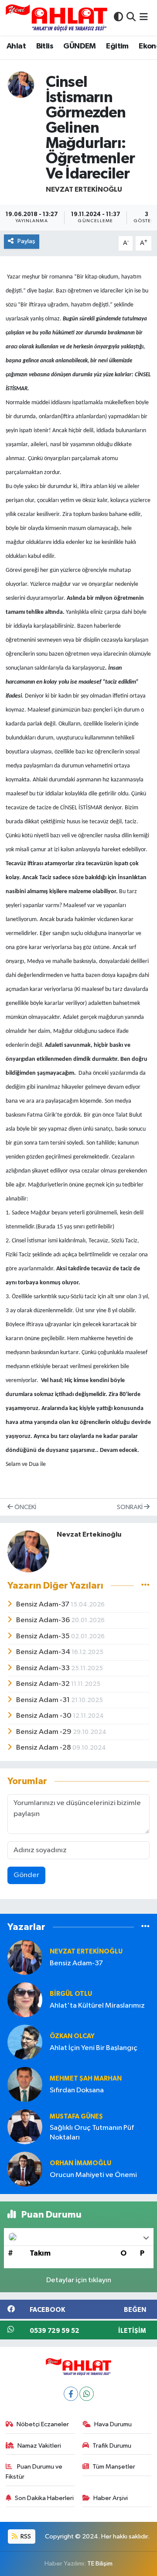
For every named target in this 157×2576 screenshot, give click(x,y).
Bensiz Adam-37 (43, 1604)
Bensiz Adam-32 (44, 1684)
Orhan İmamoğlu (80, 2163)
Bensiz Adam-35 (44, 1636)
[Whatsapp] (87, 2394)
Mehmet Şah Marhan (86, 2079)
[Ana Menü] (144, 18)
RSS (25, 2536)
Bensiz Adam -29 (44, 1732)
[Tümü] (145, 1927)
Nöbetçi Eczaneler (43, 2424)
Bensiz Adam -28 (44, 1748)
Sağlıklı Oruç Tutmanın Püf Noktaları (92, 2132)
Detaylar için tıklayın (79, 2280)
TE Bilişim (100, 2564)
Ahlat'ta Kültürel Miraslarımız (97, 2006)
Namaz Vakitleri (39, 2446)
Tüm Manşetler (114, 2467)
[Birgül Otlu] (25, 2000)
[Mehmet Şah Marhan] (25, 2084)
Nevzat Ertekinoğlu (84, 189)
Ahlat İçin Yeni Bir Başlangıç (94, 2048)
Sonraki (130, 1507)
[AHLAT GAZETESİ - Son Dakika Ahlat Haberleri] (56, 18)
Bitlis (45, 46)
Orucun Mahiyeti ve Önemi (93, 2175)
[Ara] (131, 18)
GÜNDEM (79, 46)
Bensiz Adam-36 (44, 1620)
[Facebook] (71, 2394)
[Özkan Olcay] (25, 2042)
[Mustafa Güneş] (25, 2127)
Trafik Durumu (112, 2446)
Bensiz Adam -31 (44, 1700)
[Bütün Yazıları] (145, 1586)
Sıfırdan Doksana (77, 2090)
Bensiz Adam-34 (44, 1652)
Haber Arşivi (111, 2498)
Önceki (25, 1507)
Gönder (26, 1875)
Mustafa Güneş (76, 2117)
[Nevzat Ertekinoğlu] (21, 84)
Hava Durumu (113, 2424)
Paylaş (26, 241)
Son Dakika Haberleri (44, 2498)
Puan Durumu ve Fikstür (34, 2471)
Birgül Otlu (71, 1994)
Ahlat (16, 46)
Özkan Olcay (72, 2036)
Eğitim (117, 46)
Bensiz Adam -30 (44, 1716)
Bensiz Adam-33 (44, 1668)
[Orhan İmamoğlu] (25, 2169)
